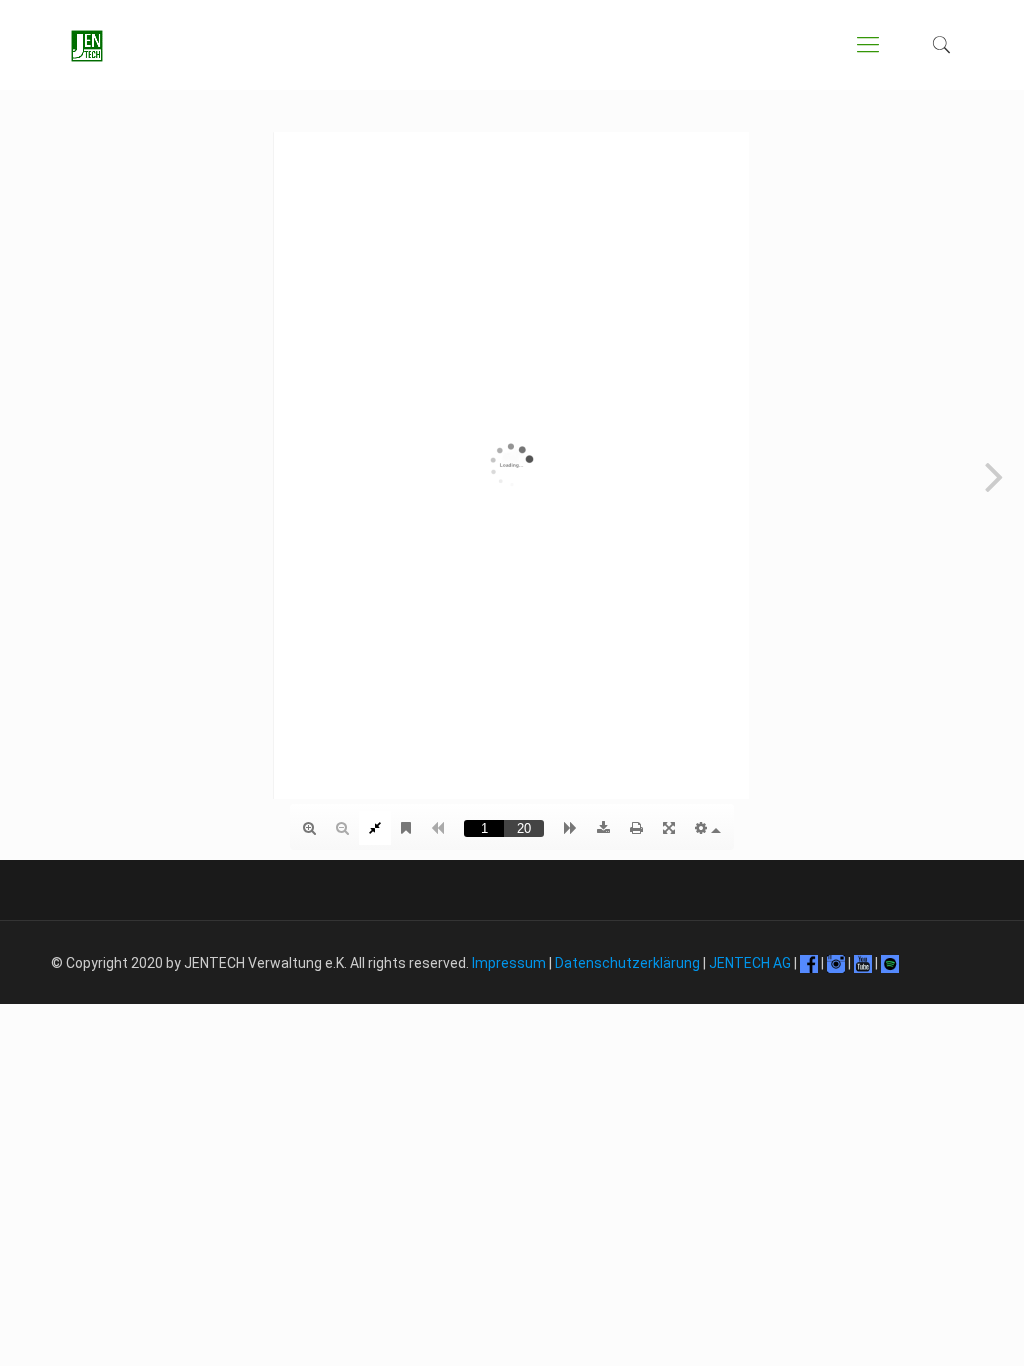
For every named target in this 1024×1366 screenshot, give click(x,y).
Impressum (509, 963)
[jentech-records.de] (87, 45)
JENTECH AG (750, 963)
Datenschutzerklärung (627, 963)
